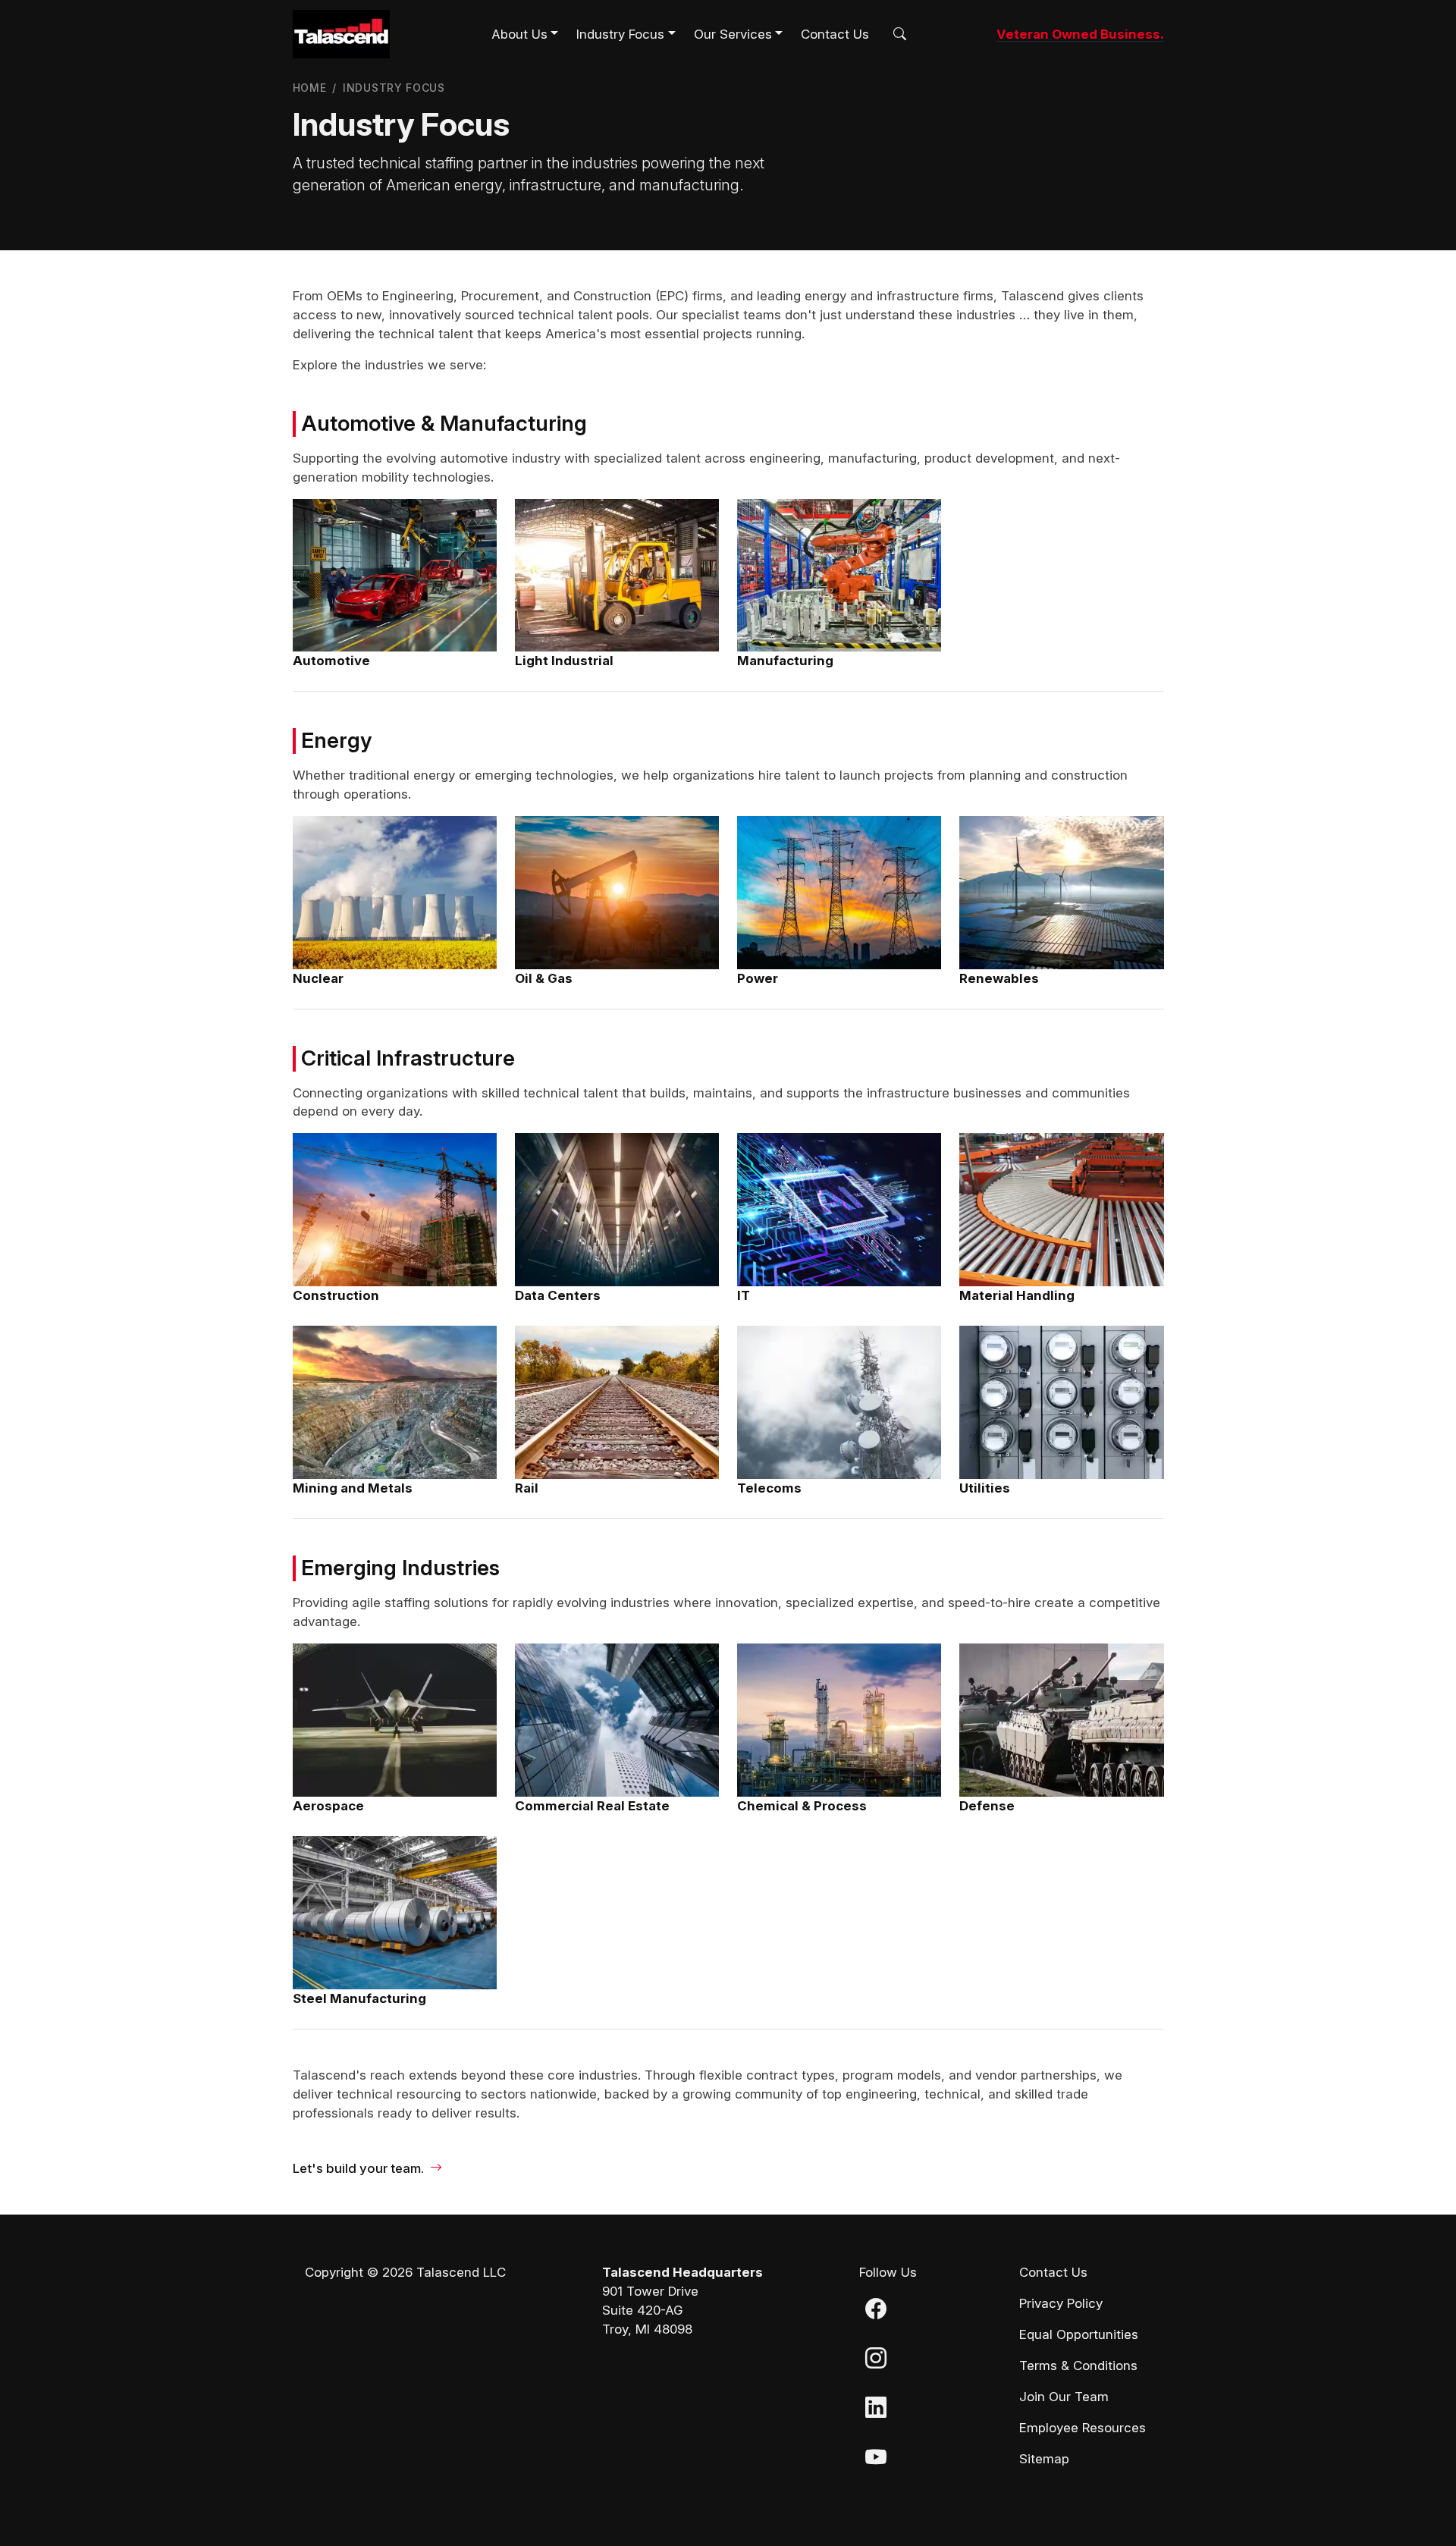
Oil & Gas (544, 978)
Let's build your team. (358, 2168)
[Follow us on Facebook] (876, 2312)
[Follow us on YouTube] (876, 2460)
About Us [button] (519, 34)
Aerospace (328, 1806)
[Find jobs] (897, 35)
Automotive (331, 661)
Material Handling (1017, 1295)
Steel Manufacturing (359, 1998)
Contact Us (835, 34)
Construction (336, 1295)
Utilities (985, 1488)
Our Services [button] (733, 34)
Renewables (999, 978)
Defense (987, 1806)
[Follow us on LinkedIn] (876, 2411)
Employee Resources (1083, 2428)
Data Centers (558, 1295)
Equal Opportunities (1079, 2334)
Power (758, 978)
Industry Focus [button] (620, 34)
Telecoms (769, 1488)
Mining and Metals (353, 1488)
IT (744, 1295)
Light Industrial (564, 661)
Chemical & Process (802, 1806)
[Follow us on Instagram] (876, 2362)
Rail (527, 1488)
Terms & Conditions (1078, 2365)
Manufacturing (785, 661)
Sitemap (1044, 2459)
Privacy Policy (1061, 2303)
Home (310, 88)
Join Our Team (1064, 2397)
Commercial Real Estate (592, 1806)
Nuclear (318, 978)
